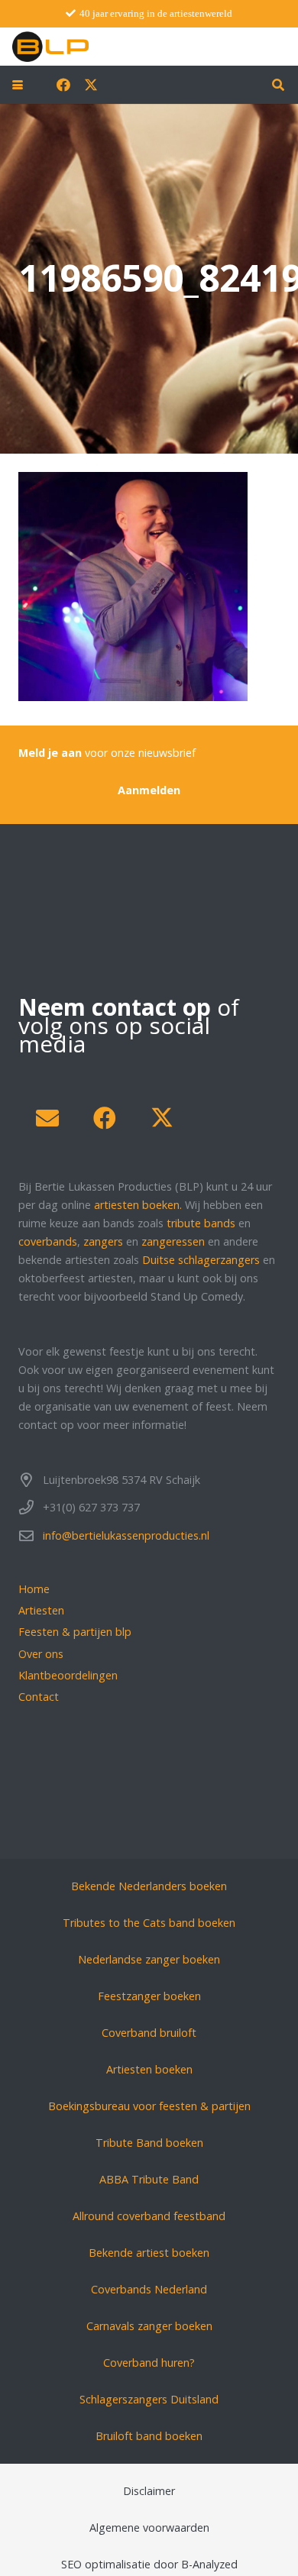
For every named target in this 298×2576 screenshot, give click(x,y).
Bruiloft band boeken (149, 2436)
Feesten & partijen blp (75, 1632)
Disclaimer (149, 2491)
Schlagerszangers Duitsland (149, 2399)
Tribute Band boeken (149, 2143)
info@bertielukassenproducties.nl (126, 1535)
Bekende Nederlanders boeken (149, 1886)
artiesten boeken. (138, 1205)
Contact (39, 1697)
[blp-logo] (50, 47)
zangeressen (173, 1241)
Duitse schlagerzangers (201, 1260)
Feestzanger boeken (149, 1996)
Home (34, 1589)
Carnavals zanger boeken (149, 2326)
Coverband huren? (149, 2363)
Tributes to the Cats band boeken (149, 1923)
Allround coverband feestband (149, 2216)
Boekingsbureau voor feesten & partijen (149, 2106)
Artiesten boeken (149, 2069)
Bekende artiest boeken (149, 2253)
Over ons (41, 1654)
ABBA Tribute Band (149, 2179)
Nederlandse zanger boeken (149, 1959)
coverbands (48, 1241)
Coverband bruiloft (149, 2033)
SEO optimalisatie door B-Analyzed (149, 2564)
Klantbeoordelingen (68, 1675)
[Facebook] (63, 85)
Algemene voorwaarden (149, 2528)
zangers (103, 1241)
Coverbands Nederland (149, 2289)
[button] (18, 85)
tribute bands (201, 1223)
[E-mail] (47, 1118)
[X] (91, 85)
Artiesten (41, 1610)
